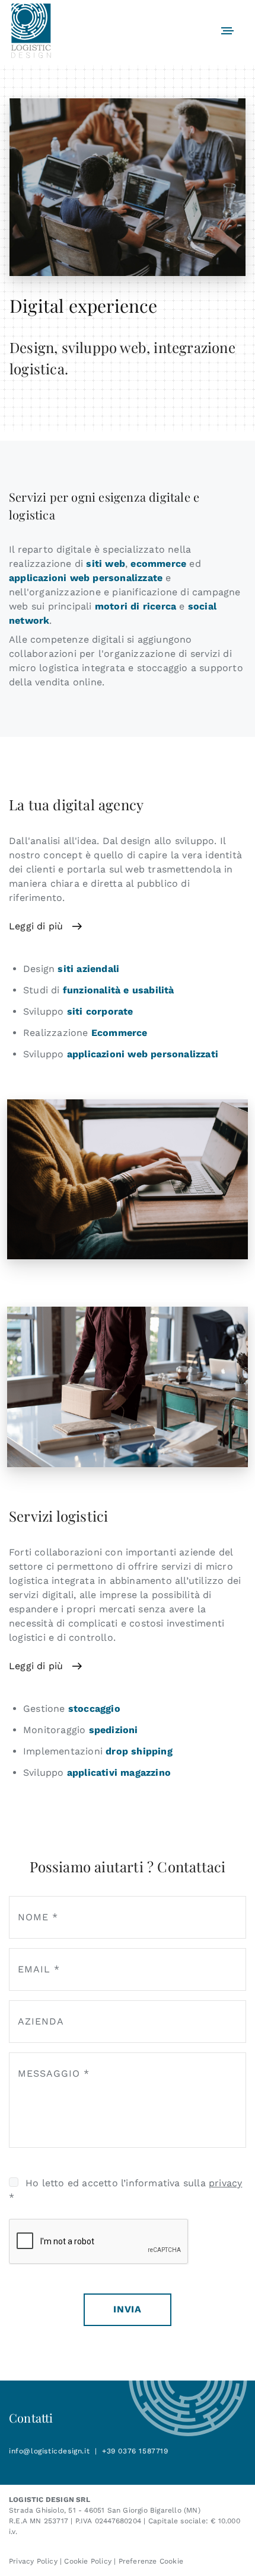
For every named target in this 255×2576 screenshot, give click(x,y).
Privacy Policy (33, 2561)
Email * (39, 1969)
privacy (225, 2183)
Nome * (38, 1917)
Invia (128, 2309)
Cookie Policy (88, 2561)
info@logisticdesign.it (49, 2451)
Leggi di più (36, 926)
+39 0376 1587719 (135, 2451)
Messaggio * (54, 2073)
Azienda (41, 2021)
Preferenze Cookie (151, 2561)
